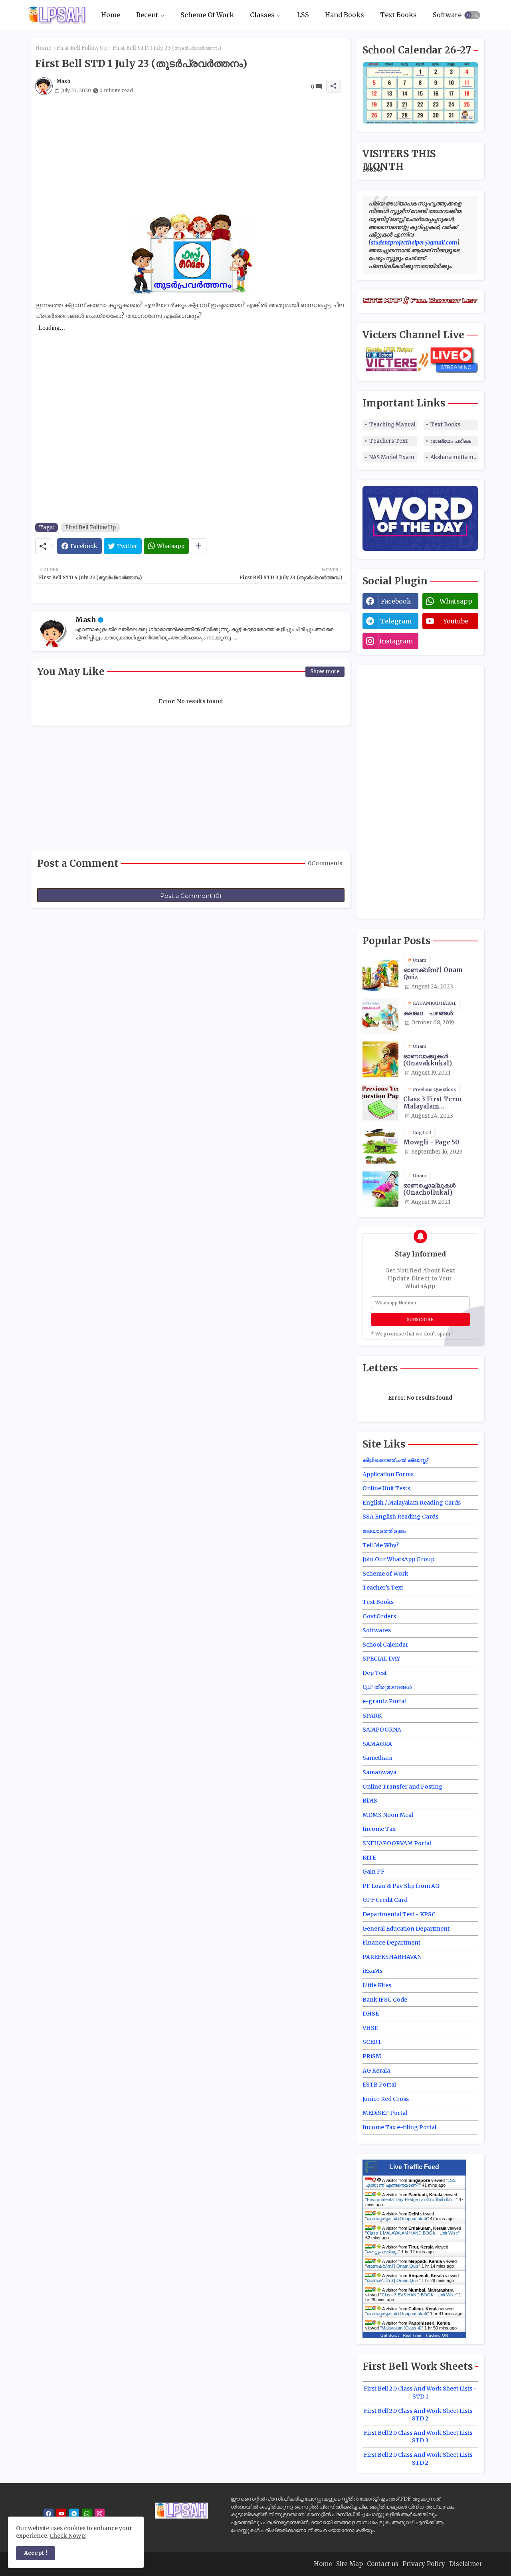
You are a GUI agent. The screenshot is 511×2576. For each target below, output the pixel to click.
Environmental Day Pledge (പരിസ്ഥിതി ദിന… (411, 2199)
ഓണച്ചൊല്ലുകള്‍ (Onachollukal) (429, 1189)
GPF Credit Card (385, 1900)
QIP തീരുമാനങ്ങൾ (387, 1687)
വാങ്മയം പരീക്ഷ (451, 441)
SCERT (372, 2042)
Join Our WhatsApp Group (398, 1559)
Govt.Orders (379, 1616)
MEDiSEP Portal (385, 2113)
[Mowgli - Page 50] (380, 1146)
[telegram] (74, 2514)
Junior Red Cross (386, 2099)
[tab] (111, 15)
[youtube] (61, 2514)
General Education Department (406, 1929)
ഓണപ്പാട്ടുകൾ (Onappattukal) (397, 2219)
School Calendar (385, 1645)
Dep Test (375, 1673)
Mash (86, 620)
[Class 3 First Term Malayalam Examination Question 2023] (380, 1103)
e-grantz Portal (384, 1701)
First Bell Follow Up (82, 48)
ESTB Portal (379, 2085)
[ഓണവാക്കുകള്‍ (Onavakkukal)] (380, 1059)
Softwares (449, 15)
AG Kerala (376, 2071)
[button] (472, 15)
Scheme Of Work (207, 15)
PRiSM (372, 2056)
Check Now (65, 2536)
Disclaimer (466, 2564)
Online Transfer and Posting (403, 1787)
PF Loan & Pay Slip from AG (401, 1886)
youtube (456, 621)
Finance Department (391, 1943)
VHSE (370, 2028)
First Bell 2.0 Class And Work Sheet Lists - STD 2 (420, 2415)
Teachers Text (388, 441)
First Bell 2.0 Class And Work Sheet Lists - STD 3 (420, 2437)
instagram (396, 641)
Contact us (383, 2564)
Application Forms (388, 1474)
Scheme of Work (385, 1574)
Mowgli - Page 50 (431, 1142)
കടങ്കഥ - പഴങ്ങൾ (428, 1013)
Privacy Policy (424, 2564)
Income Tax (379, 1829)
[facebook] (49, 2514)
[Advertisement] (191, 156)
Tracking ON (437, 2335)
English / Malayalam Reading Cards (412, 1503)
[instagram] (100, 2514)
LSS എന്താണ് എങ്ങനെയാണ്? (410, 2183)
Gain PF (373, 1872)
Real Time (412, 2335)
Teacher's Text (383, 1588)
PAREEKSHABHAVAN (392, 1957)
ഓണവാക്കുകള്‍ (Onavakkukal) (428, 1060)
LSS (303, 15)
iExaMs (372, 1971)
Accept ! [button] (36, 2553)
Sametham (377, 1758)
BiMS (370, 1801)
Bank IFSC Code (385, 2000)
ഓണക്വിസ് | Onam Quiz (433, 974)
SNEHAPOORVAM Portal (397, 1843)
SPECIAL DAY (381, 1659)
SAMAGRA (377, 1744)
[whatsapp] (87, 2514)
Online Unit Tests (386, 1488)
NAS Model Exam (392, 457)
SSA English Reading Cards (400, 1517)
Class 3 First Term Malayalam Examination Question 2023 (439, 1103)
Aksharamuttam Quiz (454, 457)
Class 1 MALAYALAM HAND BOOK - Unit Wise (412, 2233)
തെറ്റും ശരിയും (383, 2252)
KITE (369, 1858)
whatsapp (456, 601)
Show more (325, 672)
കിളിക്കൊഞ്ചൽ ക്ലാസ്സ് (395, 1460)
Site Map (350, 2564)
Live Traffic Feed (414, 2167)
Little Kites (377, 1985)
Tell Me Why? (381, 1545)
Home (111, 15)
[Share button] (199, 546)
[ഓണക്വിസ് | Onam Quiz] (380, 973)
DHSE (371, 2014)
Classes (262, 15)
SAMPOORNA (382, 1730)
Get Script (390, 2335)
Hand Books (345, 15)
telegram (396, 621)
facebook (396, 601)
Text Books (398, 15)
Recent (147, 15)
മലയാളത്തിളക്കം (384, 1531)
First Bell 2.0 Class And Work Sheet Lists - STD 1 (420, 2393)
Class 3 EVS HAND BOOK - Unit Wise (419, 2295)
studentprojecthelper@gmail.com (414, 243)
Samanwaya (379, 1772)
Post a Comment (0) (191, 896)
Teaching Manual (392, 425)
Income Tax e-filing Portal (399, 2127)
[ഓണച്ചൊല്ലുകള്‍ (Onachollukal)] (380, 1189)
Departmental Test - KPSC (399, 1914)
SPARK (372, 1716)
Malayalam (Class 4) (402, 2328)
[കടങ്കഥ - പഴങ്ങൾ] (380, 1016)
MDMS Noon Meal (388, 1815)
